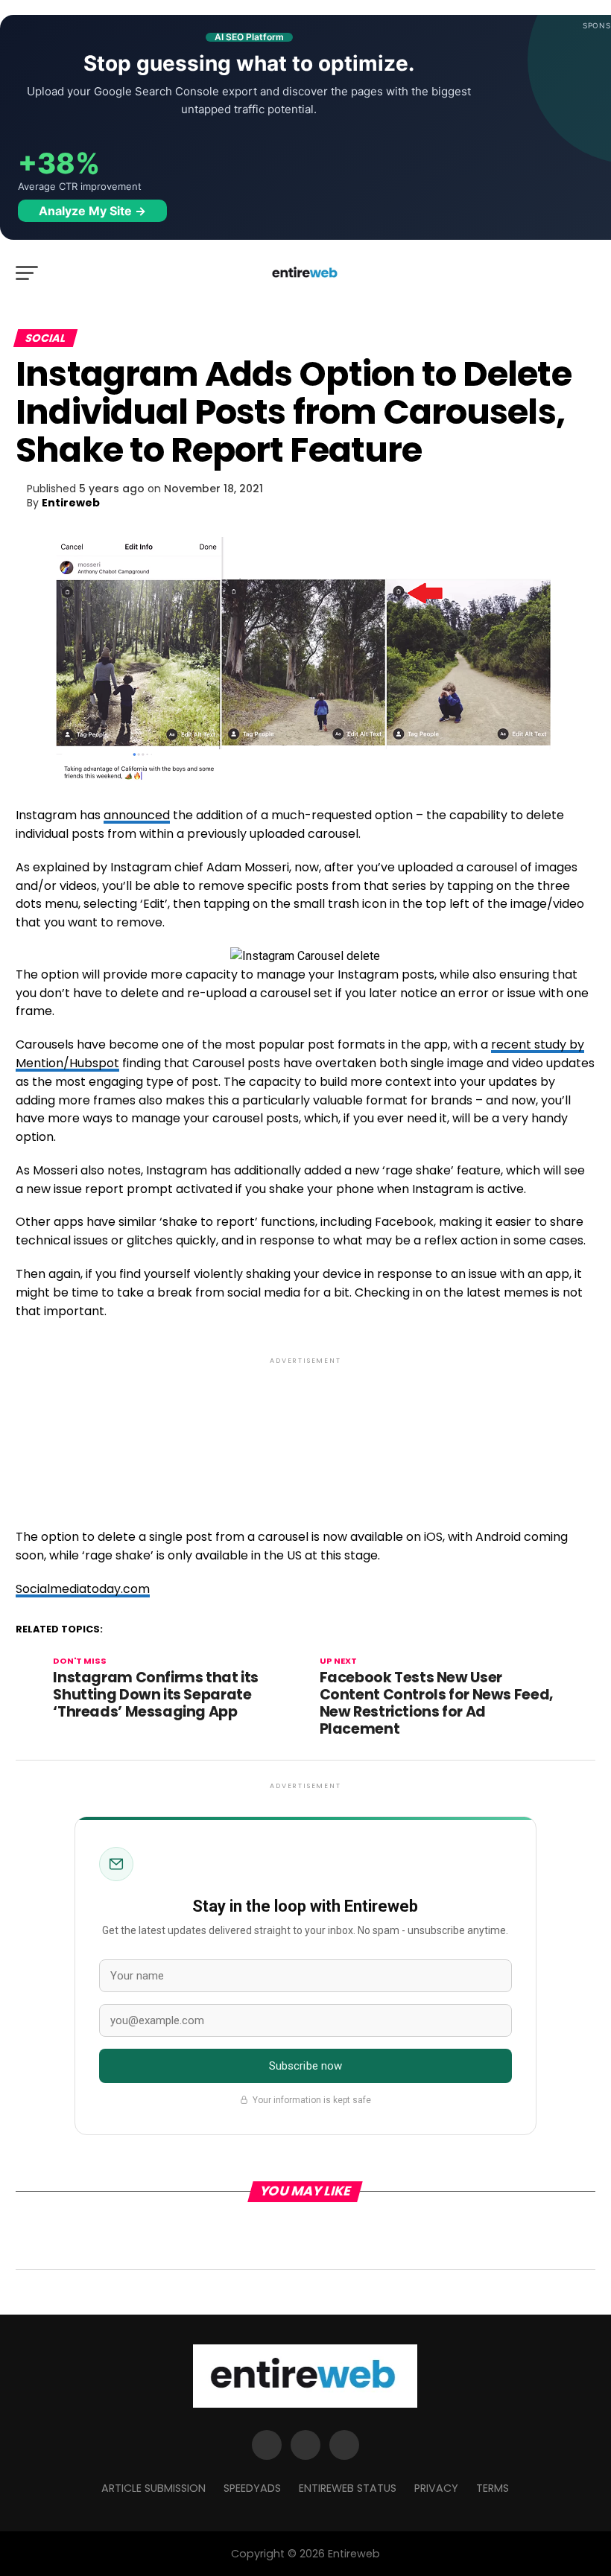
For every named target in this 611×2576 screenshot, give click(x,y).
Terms (493, 2488)
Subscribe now (306, 2066)
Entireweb (71, 503)
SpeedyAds (252, 2488)
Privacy (436, 2488)
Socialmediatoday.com (83, 1589)
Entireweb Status (348, 2488)
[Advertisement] (305, 1430)
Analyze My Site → (92, 211)
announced (137, 815)
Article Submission (153, 2488)
